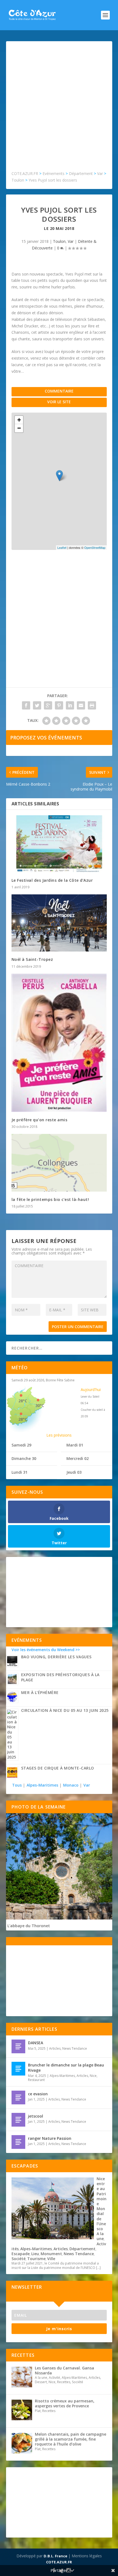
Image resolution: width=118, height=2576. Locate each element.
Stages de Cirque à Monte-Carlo (58, 1768)
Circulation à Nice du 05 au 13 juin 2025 (65, 1710)
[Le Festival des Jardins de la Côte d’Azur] (59, 844)
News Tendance (75, 2048)
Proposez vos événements (46, 738)
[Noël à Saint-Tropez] (59, 923)
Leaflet (62, 547)
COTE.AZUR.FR (59, 2562)
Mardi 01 (75, 1445)
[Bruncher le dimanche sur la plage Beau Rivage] (18, 2069)
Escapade (21, 2254)
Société (19, 2259)
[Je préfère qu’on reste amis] (59, 1043)
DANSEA (36, 2043)
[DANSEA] (18, 2046)
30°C (40, 1405)
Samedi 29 (21, 1445)
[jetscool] (18, 2120)
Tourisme (36, 2259)
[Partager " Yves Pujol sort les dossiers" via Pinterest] (59, 705)
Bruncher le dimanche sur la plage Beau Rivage (66, 2067)
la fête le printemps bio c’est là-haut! (50, 1199)
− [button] (19, 428)
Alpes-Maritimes (42, 1785)
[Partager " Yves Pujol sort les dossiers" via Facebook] (26, 705)
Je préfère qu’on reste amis (40, 1120)
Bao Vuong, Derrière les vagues (56, 1657)
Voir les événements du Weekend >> (46, 1650)
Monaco (71, 1785)
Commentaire (59, 391)
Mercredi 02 (78, 1458)
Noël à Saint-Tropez (32, 959)
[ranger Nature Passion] (18, 2142)
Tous (17, 1785)
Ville (51, 2259)
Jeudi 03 (74, 1472)
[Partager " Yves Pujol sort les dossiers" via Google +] (48, 705)
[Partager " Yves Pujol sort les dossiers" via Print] (92, 705)
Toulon (59, 241)
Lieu (35, 2254)
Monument (51, 2254)
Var (71, 241)
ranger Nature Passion (50, 2138)
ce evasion (38, 2094)
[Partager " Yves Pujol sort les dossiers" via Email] (81, 705)
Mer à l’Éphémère (40, 1692)
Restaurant (36, 2080)
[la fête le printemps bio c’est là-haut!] (59, 1163)
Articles (55, 2048)
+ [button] (19, 420)
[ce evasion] (18, 2097)
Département (82, 2249)
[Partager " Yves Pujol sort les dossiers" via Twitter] (37, 705)
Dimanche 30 (24, 1458)
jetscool (36, 2116)
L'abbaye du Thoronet (29, 1926)
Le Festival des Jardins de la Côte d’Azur (52, 880)
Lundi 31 (19, 1472)
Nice (93, 2076)
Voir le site (59, 402)
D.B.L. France (55, 2556)
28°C (23, 1401)
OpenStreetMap (95, 547)
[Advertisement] (59, 109)
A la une (100, 2236)
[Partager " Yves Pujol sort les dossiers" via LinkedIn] (70, 705)
